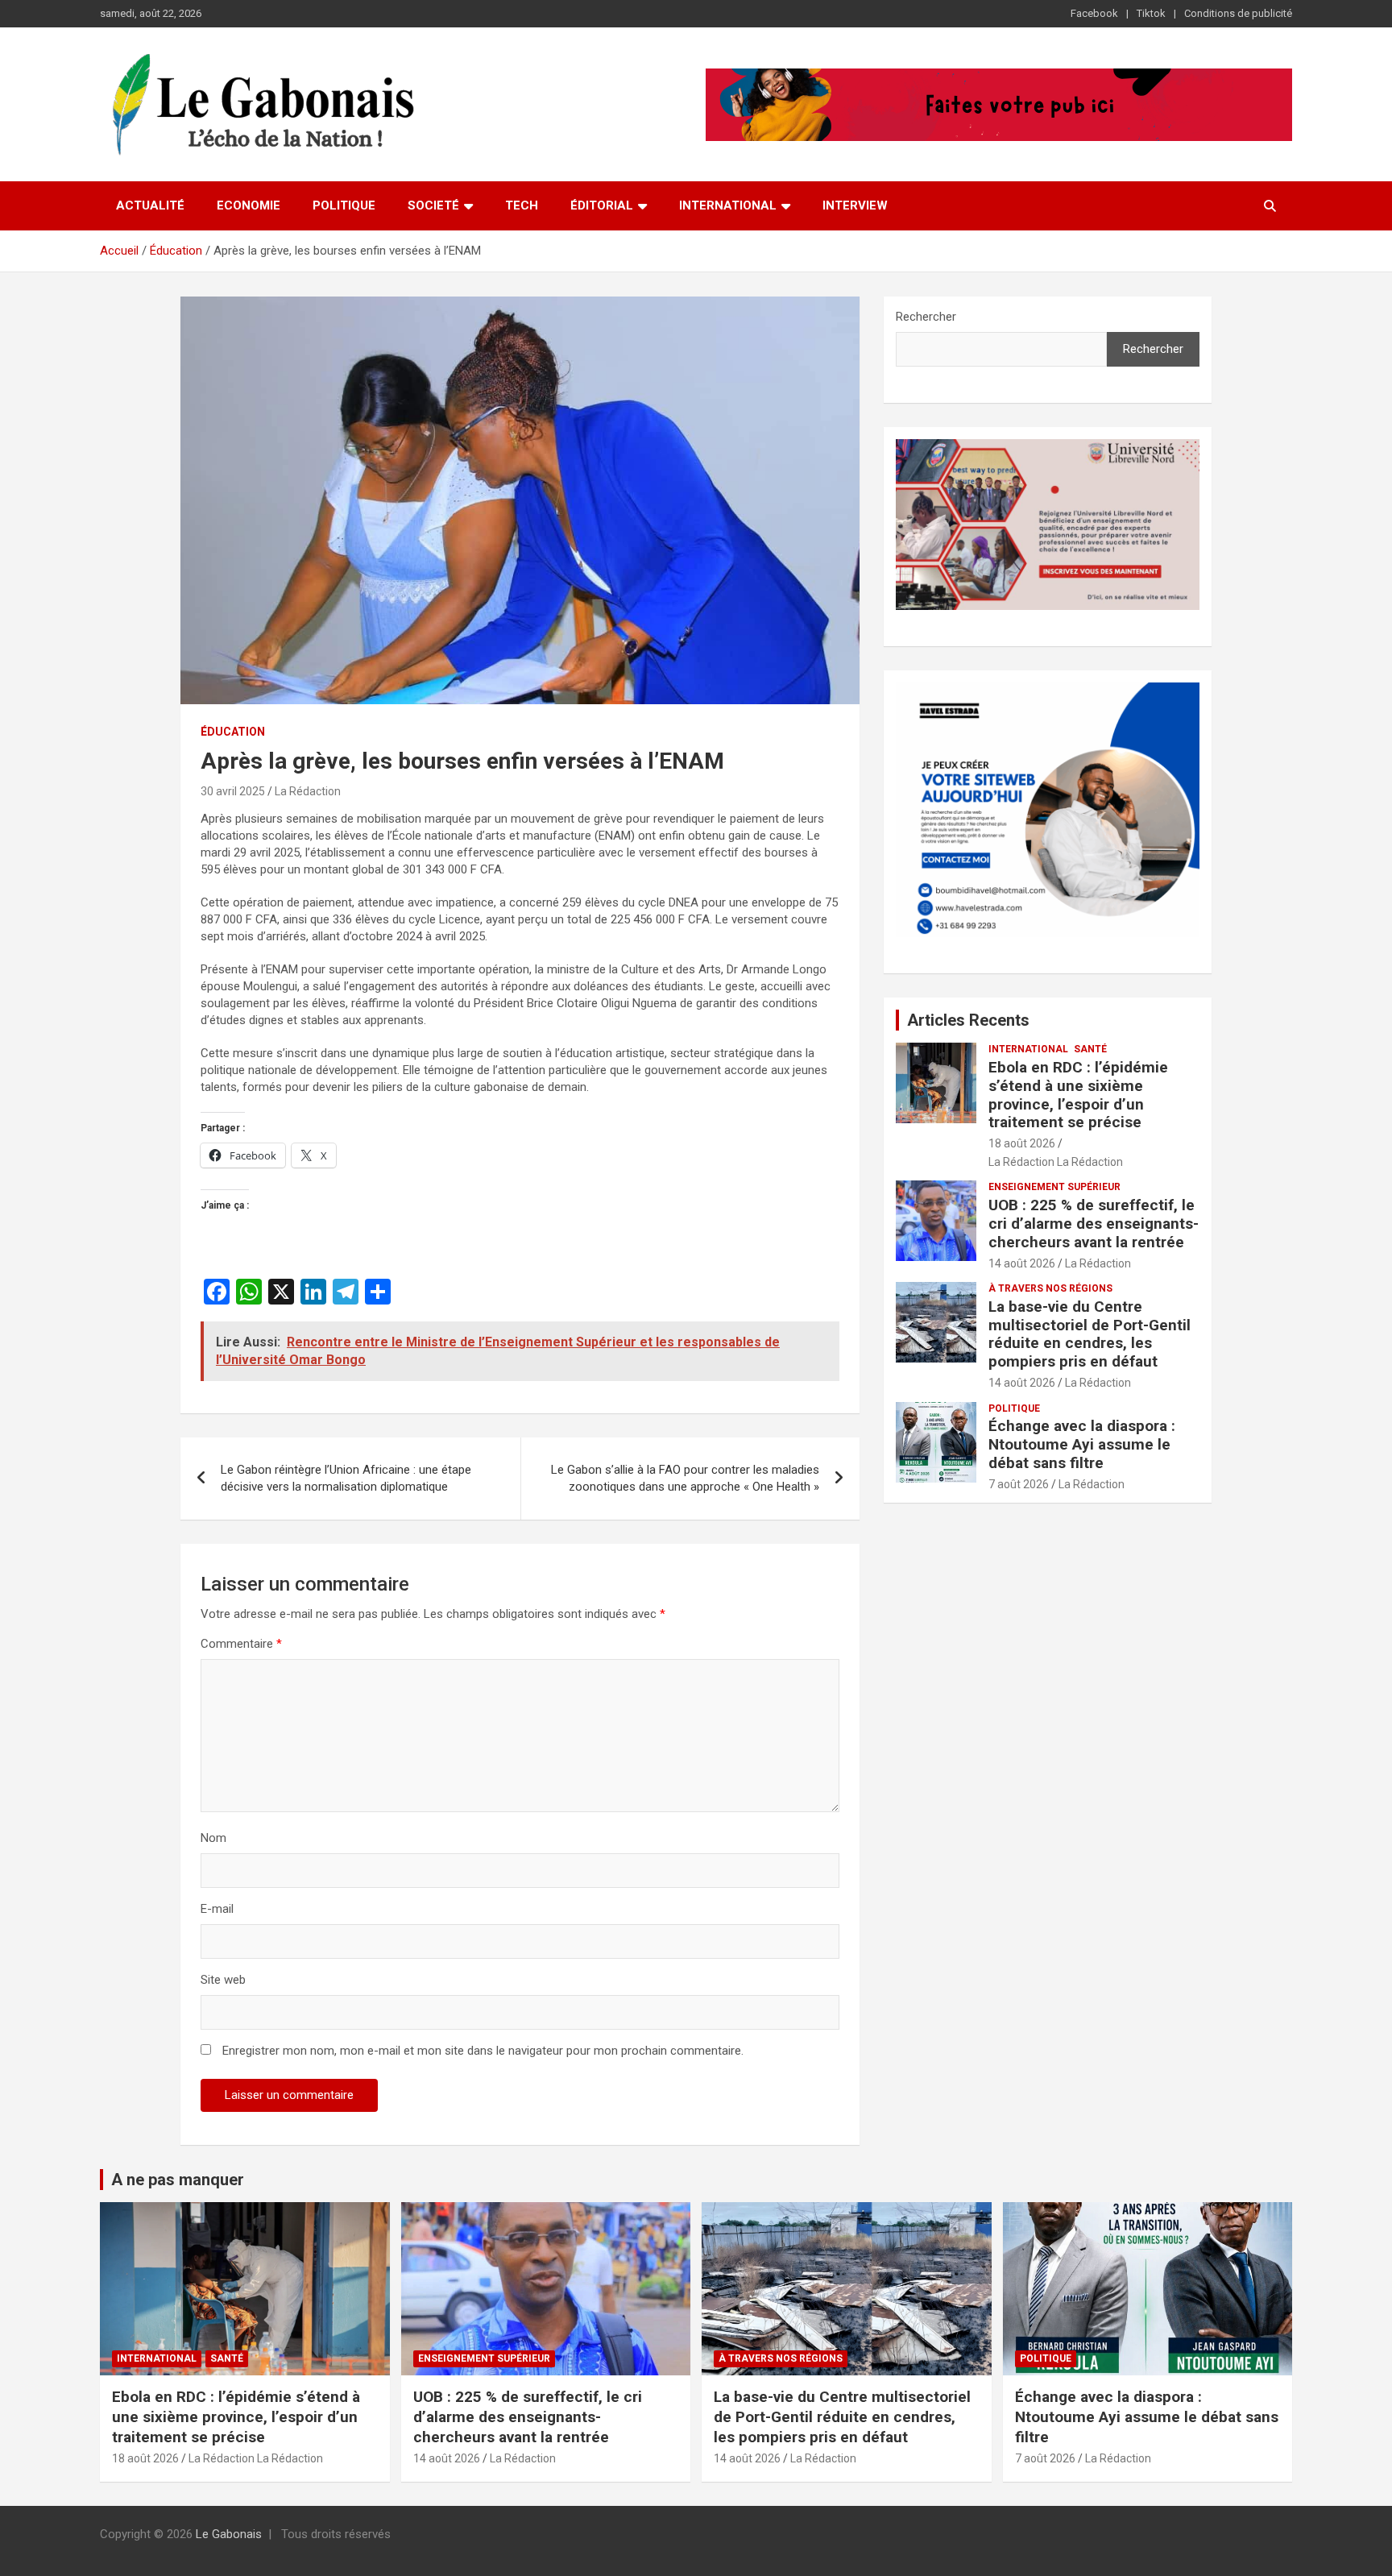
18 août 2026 (1022, 1143)
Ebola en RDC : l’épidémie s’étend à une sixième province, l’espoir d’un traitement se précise (1078, 1095)
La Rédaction (308, 791)
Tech (522, 205)
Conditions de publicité (1238, 13)
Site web (223, 1980)
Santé (1090, 1049)
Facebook (1094, 13)
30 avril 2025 (233, 791)
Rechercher (926, 317)
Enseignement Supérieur (1054, 1187)
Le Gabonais (229, 2534)
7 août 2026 (1019, 1484)
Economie (249, 205)
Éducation (233, 732)
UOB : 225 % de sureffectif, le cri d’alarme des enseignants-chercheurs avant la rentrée (1094, 1224)
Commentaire (241, 1644)
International (728, 205)
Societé (433, 205)
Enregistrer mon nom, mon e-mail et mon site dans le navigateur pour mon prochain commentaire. (483, 2051)
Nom (213, 1838)
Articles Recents (968, 1020)
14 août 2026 (1022, 1263)
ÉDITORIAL (602, 205)
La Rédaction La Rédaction (1056, 1162)
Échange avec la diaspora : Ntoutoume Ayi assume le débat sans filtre (1082, 1444)
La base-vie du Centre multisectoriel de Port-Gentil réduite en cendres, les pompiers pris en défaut (1090, 1334)
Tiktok (1151, 13)
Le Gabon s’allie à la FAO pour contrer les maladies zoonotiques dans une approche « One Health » (685, 1478)
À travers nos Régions (1050, 1288)
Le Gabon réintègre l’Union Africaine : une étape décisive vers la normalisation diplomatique (346, 1478)
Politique (344, 205)
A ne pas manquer (178, 2180)
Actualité (150, 205)
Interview (855, 205)
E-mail (217, 1909)
